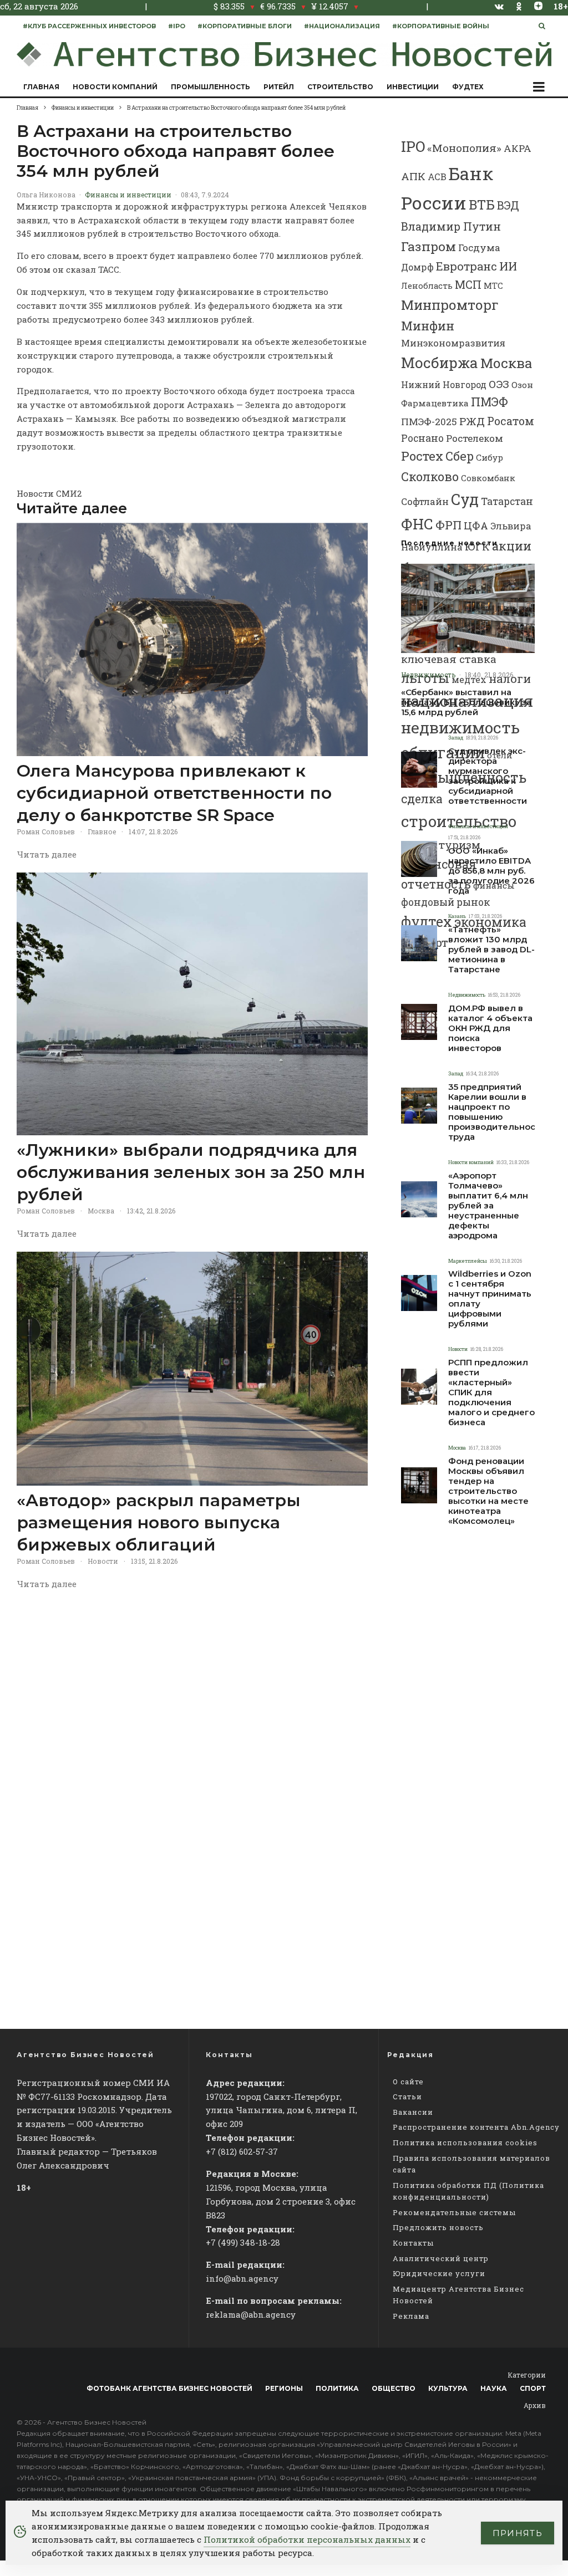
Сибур (490, 457)
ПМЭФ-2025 (429, 422)
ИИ (508, 266)
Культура (448, 2388)
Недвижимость (428, 675)
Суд (465, 499)
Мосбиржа (440, 363)
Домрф (417, 267)
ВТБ (482, 204)
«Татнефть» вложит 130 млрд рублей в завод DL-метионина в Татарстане (491, 950)
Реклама (411, 2316)
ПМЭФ (490, 402)
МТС (493, 285)
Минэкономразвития (453, 343)
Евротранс (466, 266)
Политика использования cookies (465, 2143)
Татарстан (507, 501)
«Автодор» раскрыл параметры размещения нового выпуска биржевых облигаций (159, 1522)
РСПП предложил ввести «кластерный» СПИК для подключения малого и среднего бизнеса (491, 1392)
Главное (102, 832)
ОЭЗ (499, 384)
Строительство (340, 87)
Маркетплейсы (468, 1261)
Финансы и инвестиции (128, 195)
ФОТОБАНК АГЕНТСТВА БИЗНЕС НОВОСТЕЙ (169, 2388)
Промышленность (211, 87)
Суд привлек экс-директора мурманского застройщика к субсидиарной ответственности (488, 776)
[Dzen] (538, 6)
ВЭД (508, 205)
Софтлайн (425, 501)
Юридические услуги (439, 2273)
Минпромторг (450, 305)
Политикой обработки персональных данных (307, 2539)
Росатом (511, 421)
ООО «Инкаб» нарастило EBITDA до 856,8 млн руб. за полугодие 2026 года (491, 871)
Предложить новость (438, 2227)
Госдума (479, 248)
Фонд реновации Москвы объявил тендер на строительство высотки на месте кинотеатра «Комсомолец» (488, 1491)
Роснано (422, 438)
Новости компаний (115, 87)
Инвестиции (413, 87)
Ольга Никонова (46, 195)
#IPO (177, 26)
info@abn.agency (242, 2278)
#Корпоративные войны (441, 26)
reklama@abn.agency (251, 2314)
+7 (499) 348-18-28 (243, 2242)
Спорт (533, 2388)
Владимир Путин (451, 226)
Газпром (428, 246)
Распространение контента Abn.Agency (476, 2127)
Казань (457, 916)
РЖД (472, 421)
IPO (413, 146)
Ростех (422, 456)
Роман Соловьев (46, 832)
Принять (518, 2533)
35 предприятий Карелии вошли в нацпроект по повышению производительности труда (497, 1112)
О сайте (408, 2082)
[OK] (519, 6)
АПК (413, 176)
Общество (394, 2388)
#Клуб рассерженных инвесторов (89, 26)
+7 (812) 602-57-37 (242, 2151)
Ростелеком (475, 438)
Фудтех (468, 87)
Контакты (413, 2243)
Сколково (430, 476)
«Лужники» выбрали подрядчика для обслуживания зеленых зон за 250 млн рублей (191, 1172)
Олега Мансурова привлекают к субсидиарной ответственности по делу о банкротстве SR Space (174, 793)
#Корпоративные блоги (245, 26)
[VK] (499, 6)
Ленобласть (427, 286)
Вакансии (413, 2112)
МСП (468, 285)
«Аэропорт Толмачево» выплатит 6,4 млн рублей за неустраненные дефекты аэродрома (488, 1206)
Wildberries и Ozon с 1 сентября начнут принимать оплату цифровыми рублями (490, 1299)
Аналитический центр (441, 2258)
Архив (535, 2405)
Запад (456, 738)
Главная (41, 87)
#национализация (342, 26)
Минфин (428, 326)
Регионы (284, 2388)
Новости (103, 1561)
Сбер (460, 456)
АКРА (518, 148)
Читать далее (47, 854)
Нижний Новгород (444, 384)
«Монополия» (464, 148)
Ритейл (279, 87)
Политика (337, 2388)
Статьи (407, 2096)
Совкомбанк (488, 478)
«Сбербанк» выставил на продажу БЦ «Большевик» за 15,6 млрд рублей (466, 702)
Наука (494, 2388)
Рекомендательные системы (454, 2212)
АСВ (437, 177)
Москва (101, 1211)
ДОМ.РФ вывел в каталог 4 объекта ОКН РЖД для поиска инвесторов (490, 1028)
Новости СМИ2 (49, 493)
